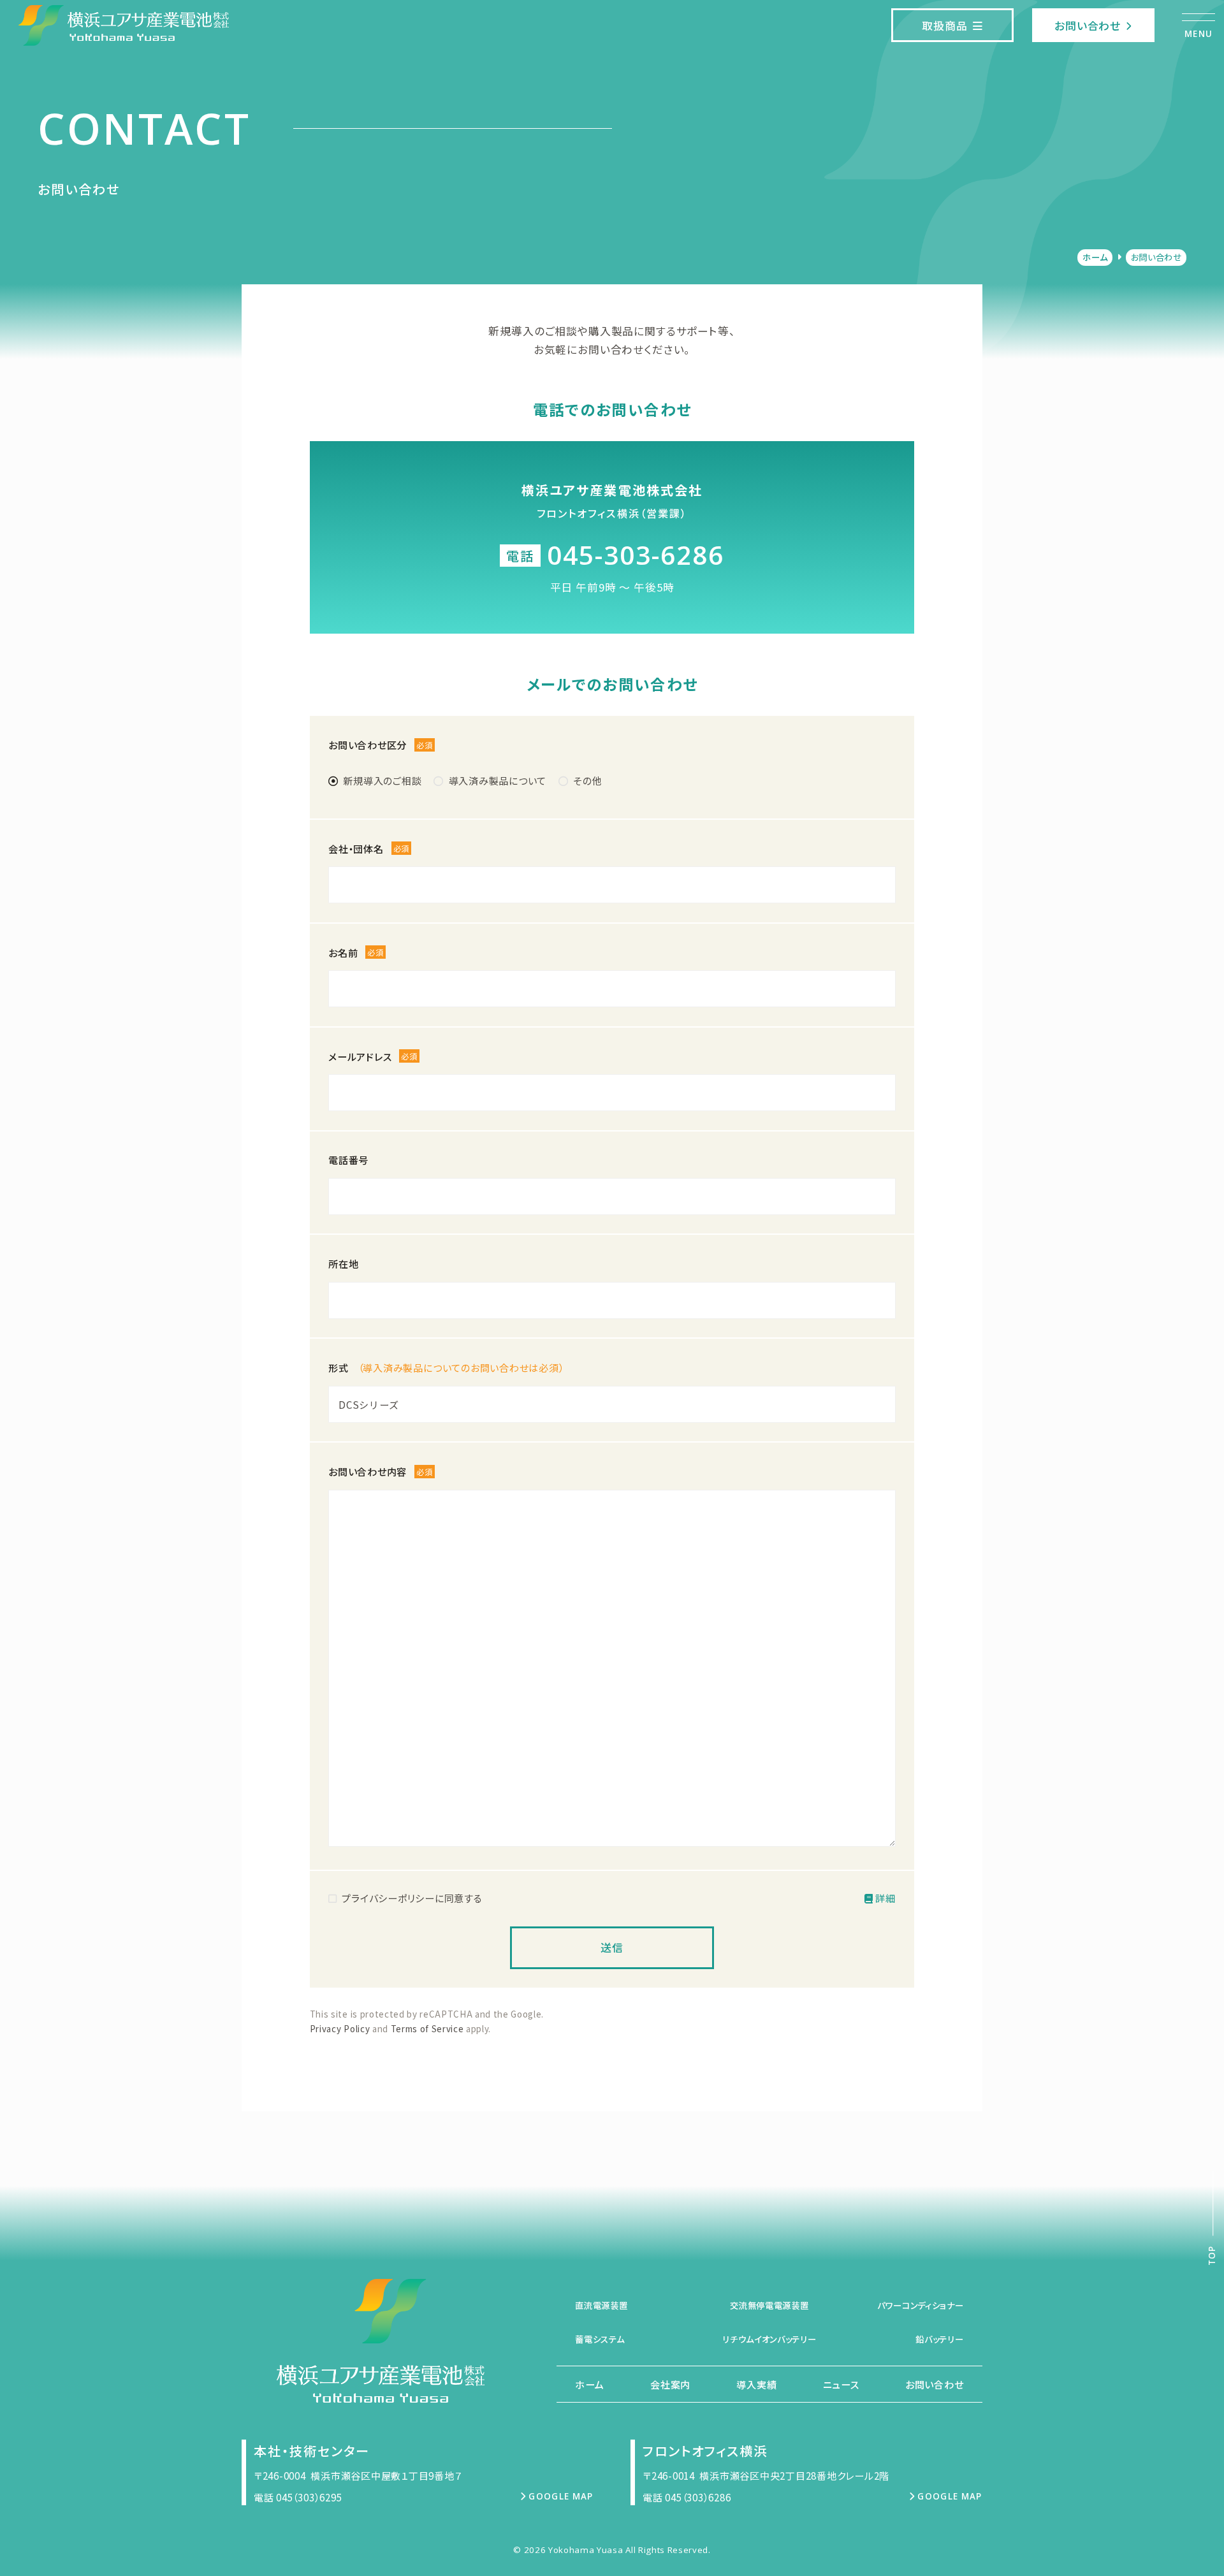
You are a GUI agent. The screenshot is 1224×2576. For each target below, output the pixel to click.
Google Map (561, 2496)
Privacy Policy (340, 2028)
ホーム (1095, 257)
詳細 (885, 1898)
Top (1213, 2256)
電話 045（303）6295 (298, 2497)
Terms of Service (427, 2028)
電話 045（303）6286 (687, 2497)
